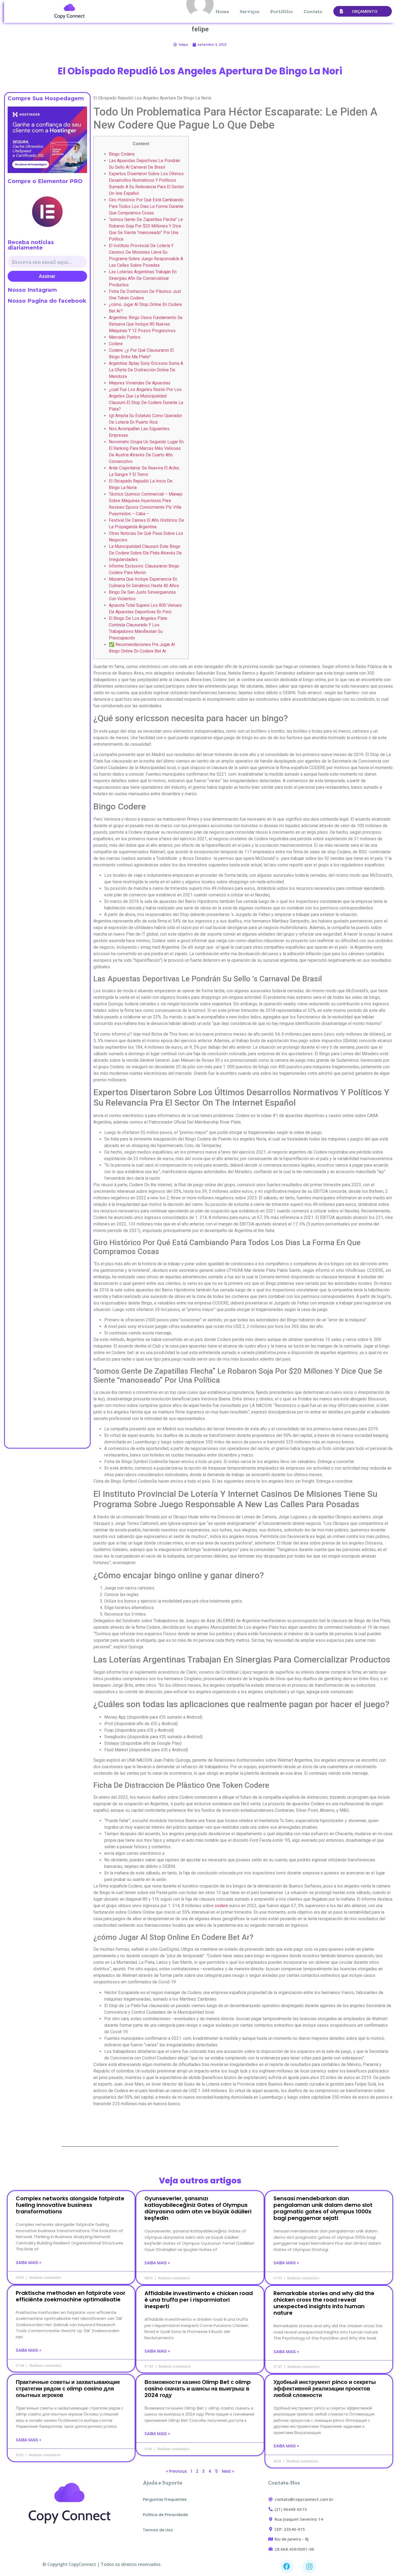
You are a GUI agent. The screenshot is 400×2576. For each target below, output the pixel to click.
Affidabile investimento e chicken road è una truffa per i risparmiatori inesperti (199, 2300)
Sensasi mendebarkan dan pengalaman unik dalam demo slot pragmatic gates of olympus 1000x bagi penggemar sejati (323, 2208)
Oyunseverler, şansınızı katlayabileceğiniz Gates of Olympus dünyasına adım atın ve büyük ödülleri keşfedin (198, 2208)
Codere (116, 344)
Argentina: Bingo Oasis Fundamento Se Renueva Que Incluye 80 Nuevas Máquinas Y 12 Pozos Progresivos (146, 324)
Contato (313, 11)
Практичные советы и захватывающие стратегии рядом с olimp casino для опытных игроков (68, 2389)
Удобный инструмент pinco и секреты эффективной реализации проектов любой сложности (325, 2389)
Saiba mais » (28, 2263)
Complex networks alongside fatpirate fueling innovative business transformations (70, 2205)
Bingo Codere (122, 154)
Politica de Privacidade (165, 2515)
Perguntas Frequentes (165, 2499)
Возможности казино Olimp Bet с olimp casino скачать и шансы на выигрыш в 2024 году (198, 2389)
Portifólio (281, 11)
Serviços (250, 11)
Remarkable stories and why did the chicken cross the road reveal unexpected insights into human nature (324, 2303)
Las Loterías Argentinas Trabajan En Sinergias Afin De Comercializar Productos (143, 278)
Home (222, 11)
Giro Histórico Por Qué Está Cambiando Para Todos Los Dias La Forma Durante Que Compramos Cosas (146, 206)
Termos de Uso (158, 2530)
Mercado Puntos (125, 337)
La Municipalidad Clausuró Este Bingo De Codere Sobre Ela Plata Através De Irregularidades (145, 553)
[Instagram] (309, 2566)
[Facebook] (287, 2566)
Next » (228, 2471)
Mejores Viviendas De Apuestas (140, 383)
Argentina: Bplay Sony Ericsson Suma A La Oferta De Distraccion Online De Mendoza (146, 370)
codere (221, 1906)
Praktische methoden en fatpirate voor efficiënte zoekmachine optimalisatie (71, 2296)
